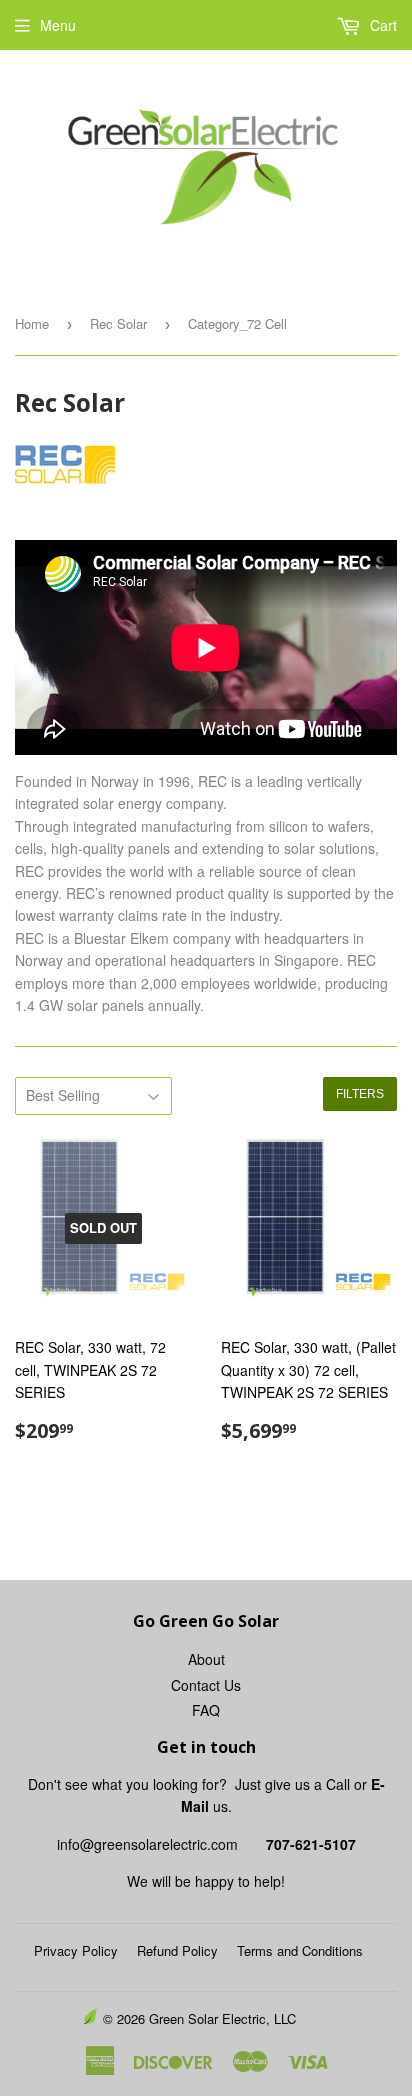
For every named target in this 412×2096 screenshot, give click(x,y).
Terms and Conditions (300, 1950)
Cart (381, 25)
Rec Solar (118, 323)
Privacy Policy (76, 1950)
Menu (58, 25)
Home (32, 323)
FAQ (206, 1710)
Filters (360, 1094)
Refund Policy (177, 1950)
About (206, 1659)
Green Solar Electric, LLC (222, 2018)
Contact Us (206, 1685)
